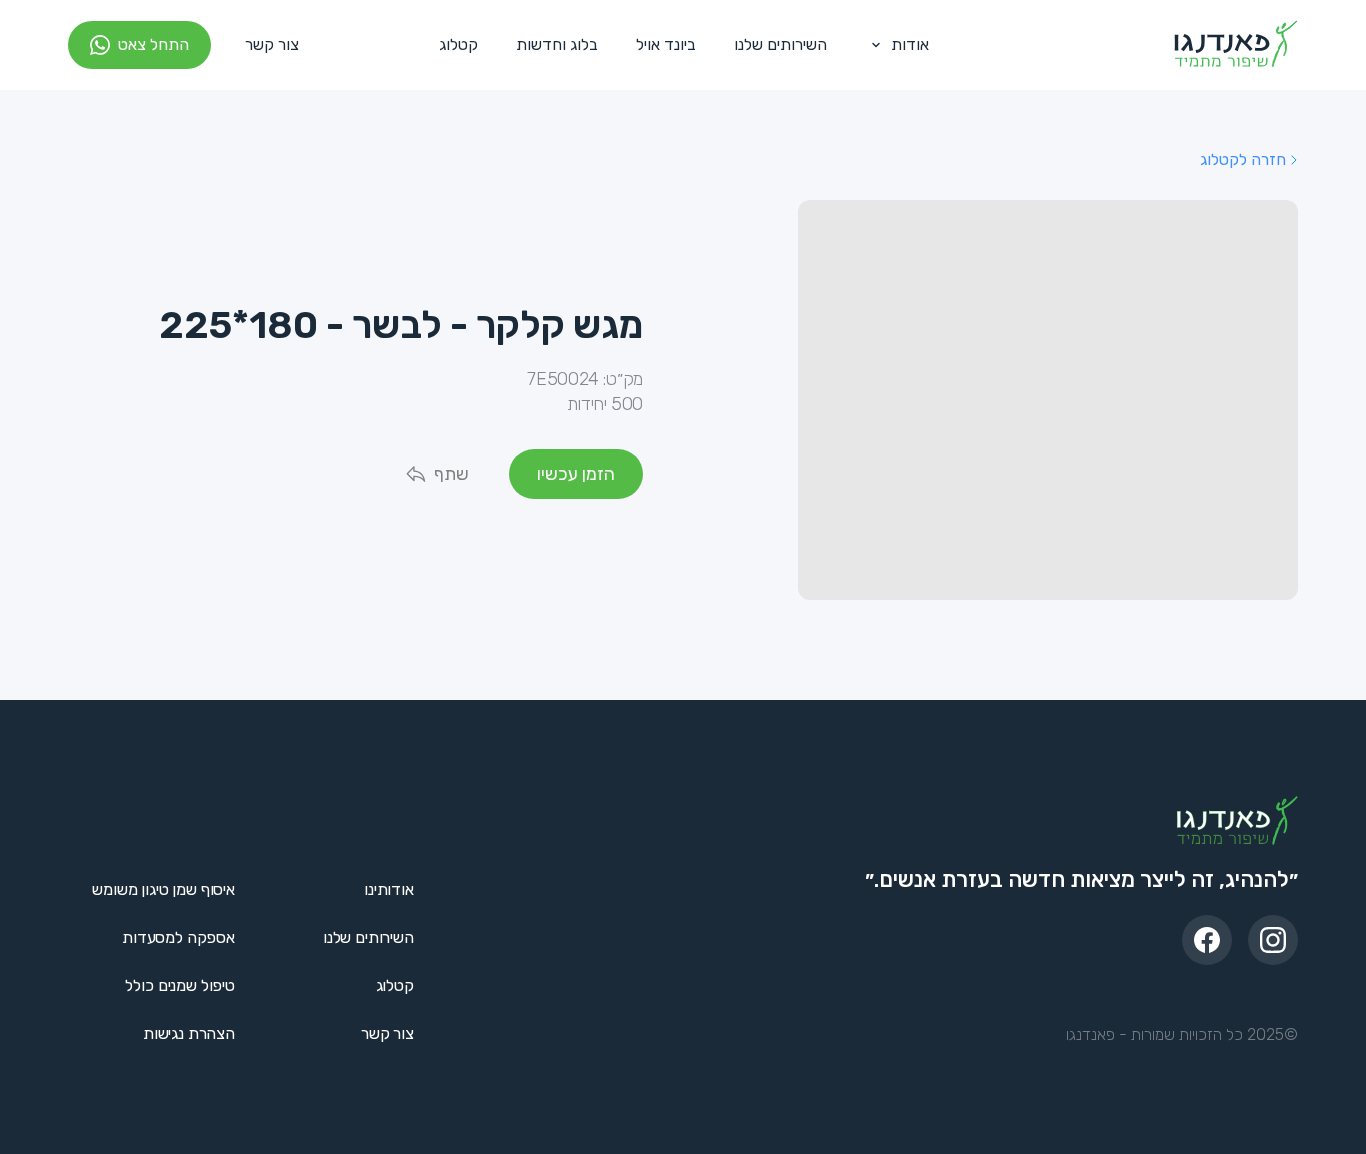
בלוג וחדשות (557, 44)
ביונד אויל (666, 44)
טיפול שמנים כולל (179, 985)
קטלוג (458, 44)
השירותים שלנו (780, 44)
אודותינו (389, 889)
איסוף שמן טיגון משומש (163, 889)
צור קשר (272, 44)
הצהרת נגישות (189, 1033)
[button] (896, 45)
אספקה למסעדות (178, 937)
